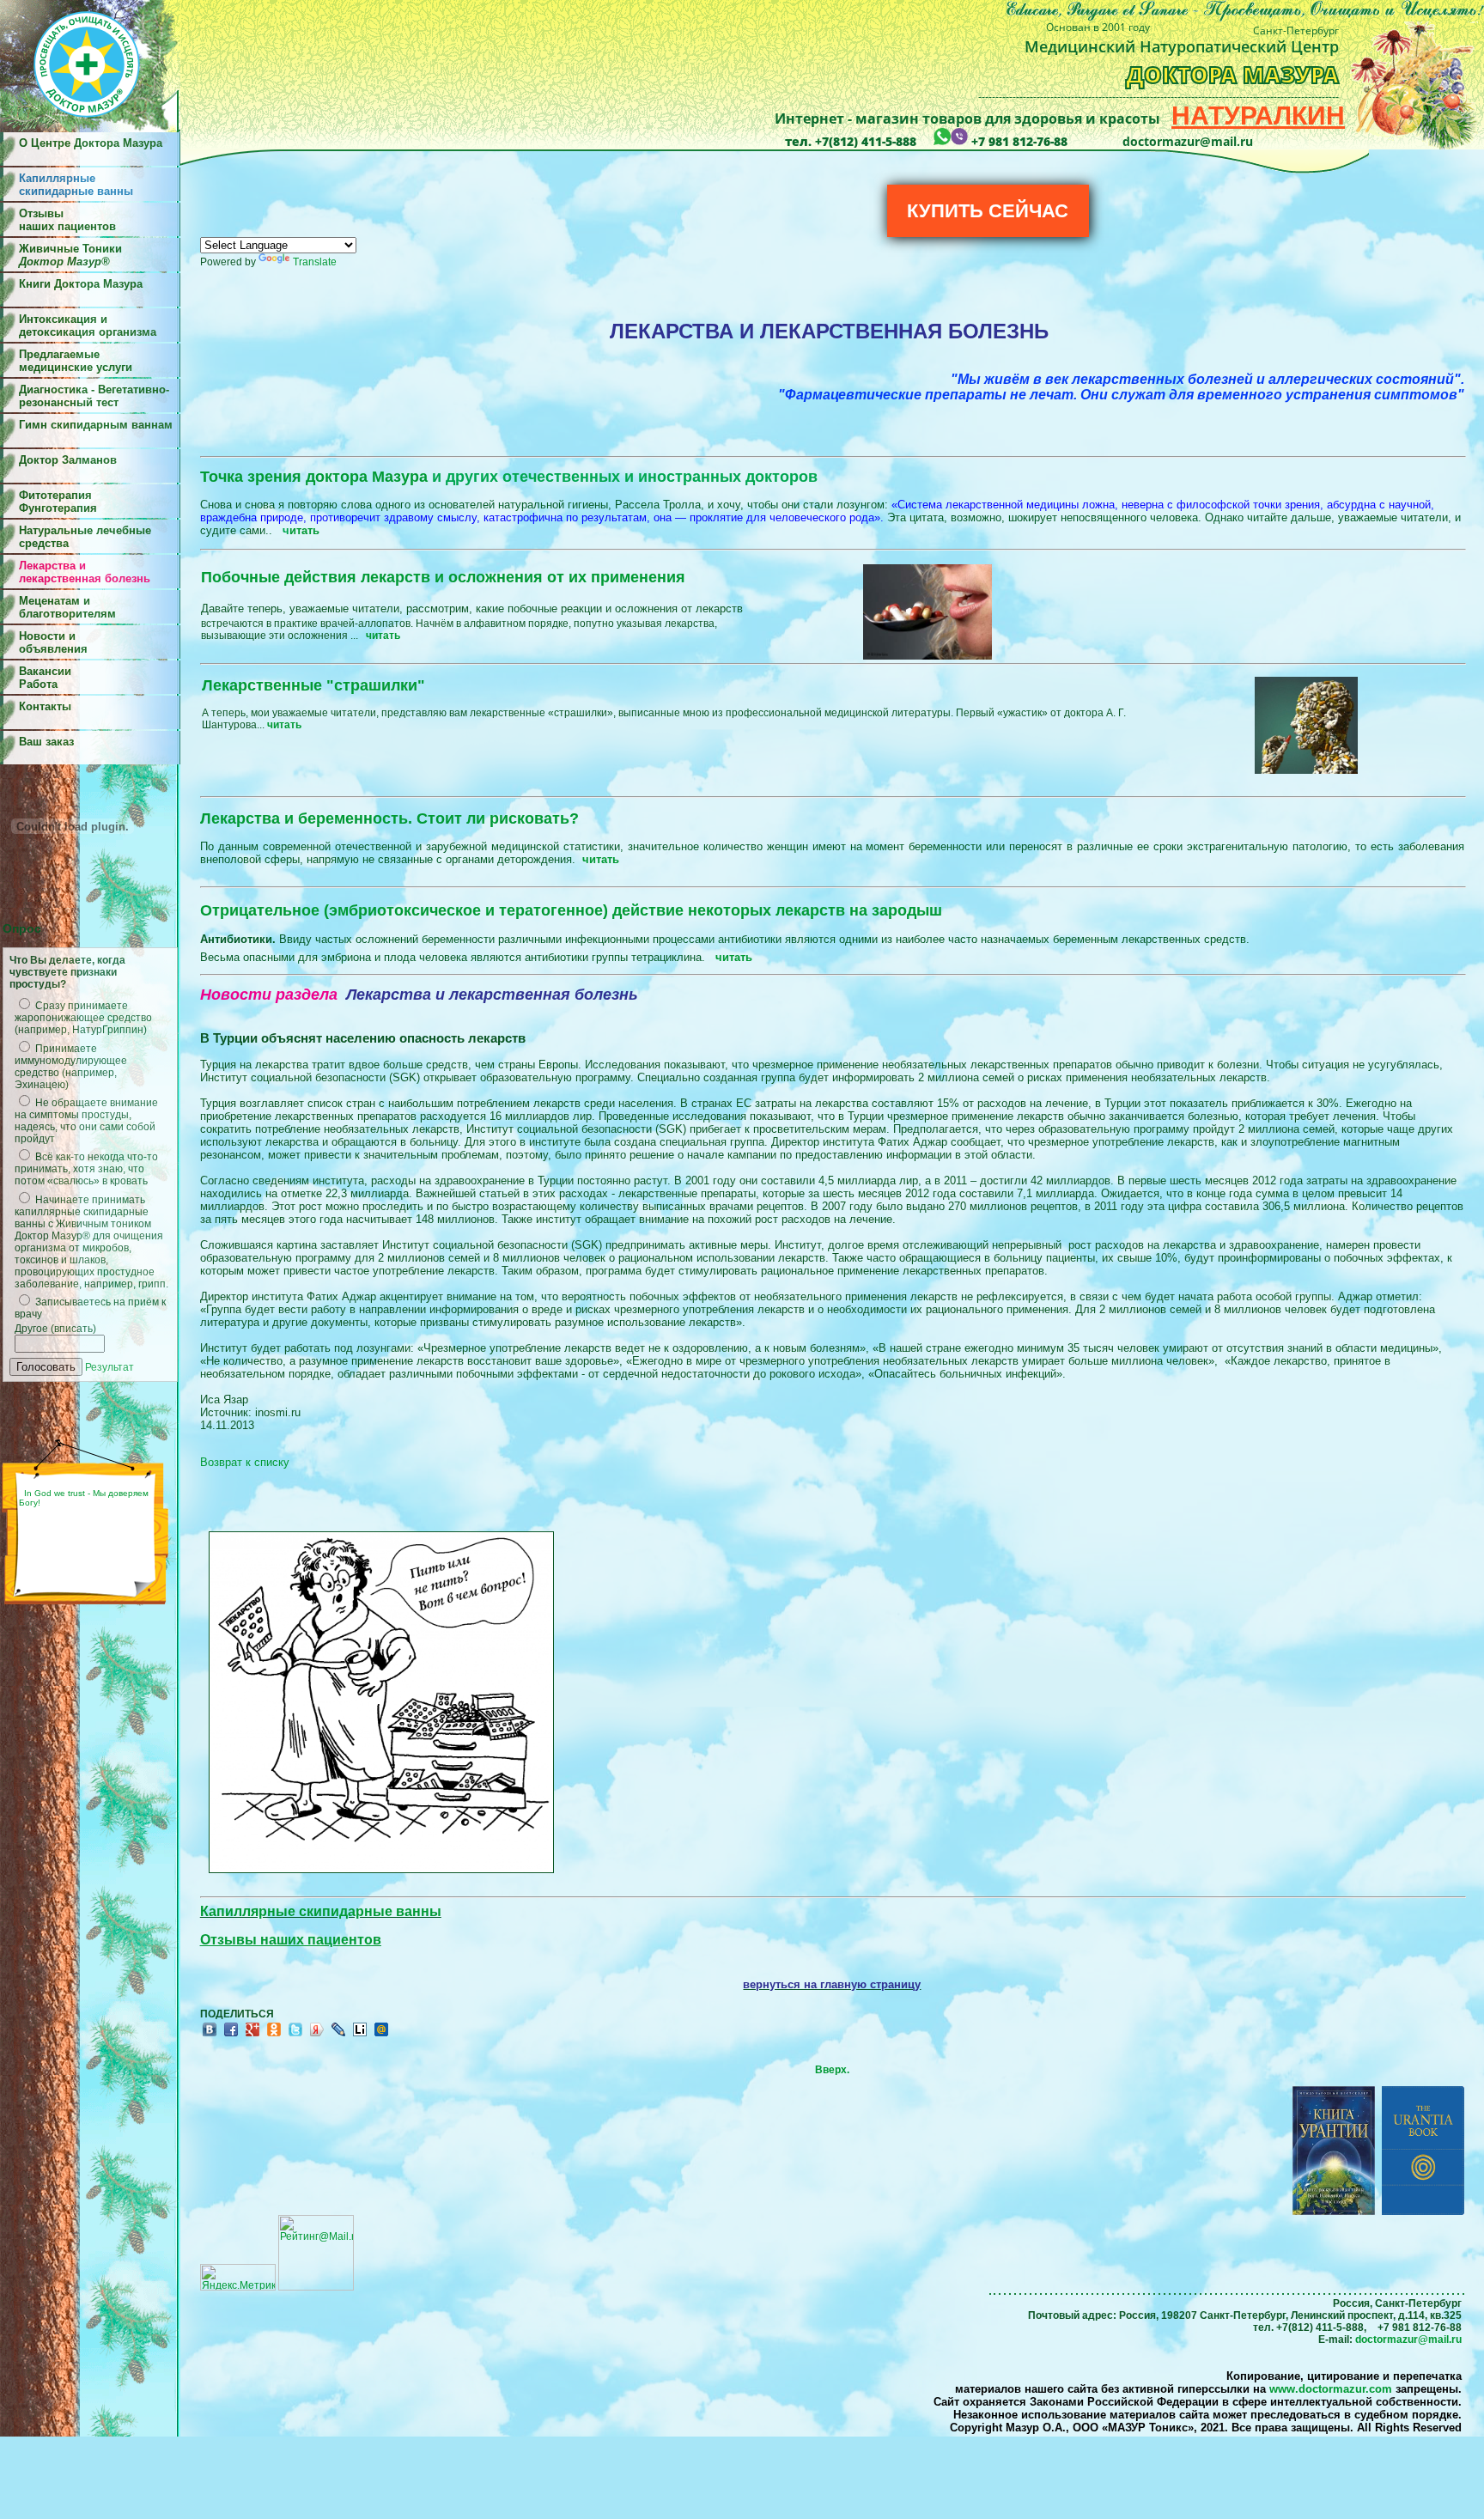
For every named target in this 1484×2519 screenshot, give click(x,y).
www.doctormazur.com (1331, 2389)
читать (601, 859)
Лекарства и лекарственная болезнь (85, 572)
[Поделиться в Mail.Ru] (381, 2035)
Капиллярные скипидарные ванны (321, 1911)
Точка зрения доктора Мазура (509, 477)
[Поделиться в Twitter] (295, 2035)
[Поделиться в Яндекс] (317, 2035)
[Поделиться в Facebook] (231, 2035)
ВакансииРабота (45, 678)
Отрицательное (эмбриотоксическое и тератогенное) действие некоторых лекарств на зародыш (571, 910)
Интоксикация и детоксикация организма (88, 326)
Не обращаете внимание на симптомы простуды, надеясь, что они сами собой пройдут (86, 1121)
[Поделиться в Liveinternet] (360, 2035)
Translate (315, 262)
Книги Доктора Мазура (81, 284)
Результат (109, 1367)
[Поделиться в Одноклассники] (274, 2035)
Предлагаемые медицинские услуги (76, 361)
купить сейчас (988, 211)
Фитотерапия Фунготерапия (58, 502)
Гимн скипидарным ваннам (96, 425)
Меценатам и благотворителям (67, 607)
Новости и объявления (53, 642)
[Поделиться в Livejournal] (338, 2035)
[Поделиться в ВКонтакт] (210, 2035)
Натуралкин (1258, 116)
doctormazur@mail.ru (1408, 2340)
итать (304, 530)
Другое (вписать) (55, 1329)
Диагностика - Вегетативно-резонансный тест (94, 396)
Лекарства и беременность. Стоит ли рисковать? (389, 818)
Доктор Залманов (68, 460)
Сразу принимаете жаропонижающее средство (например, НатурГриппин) (83, 1018)
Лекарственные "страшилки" (313, 685)
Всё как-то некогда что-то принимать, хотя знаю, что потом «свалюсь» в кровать (86, 1169)
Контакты (45, 706)
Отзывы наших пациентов (67, 220)
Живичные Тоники (70, 255)
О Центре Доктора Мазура (91, 143)
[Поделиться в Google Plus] (252, 2035)
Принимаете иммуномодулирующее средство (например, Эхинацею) (71, 1067)
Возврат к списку (245, 1462)
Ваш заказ (46, 742)
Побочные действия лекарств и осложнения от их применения (443, 577)
